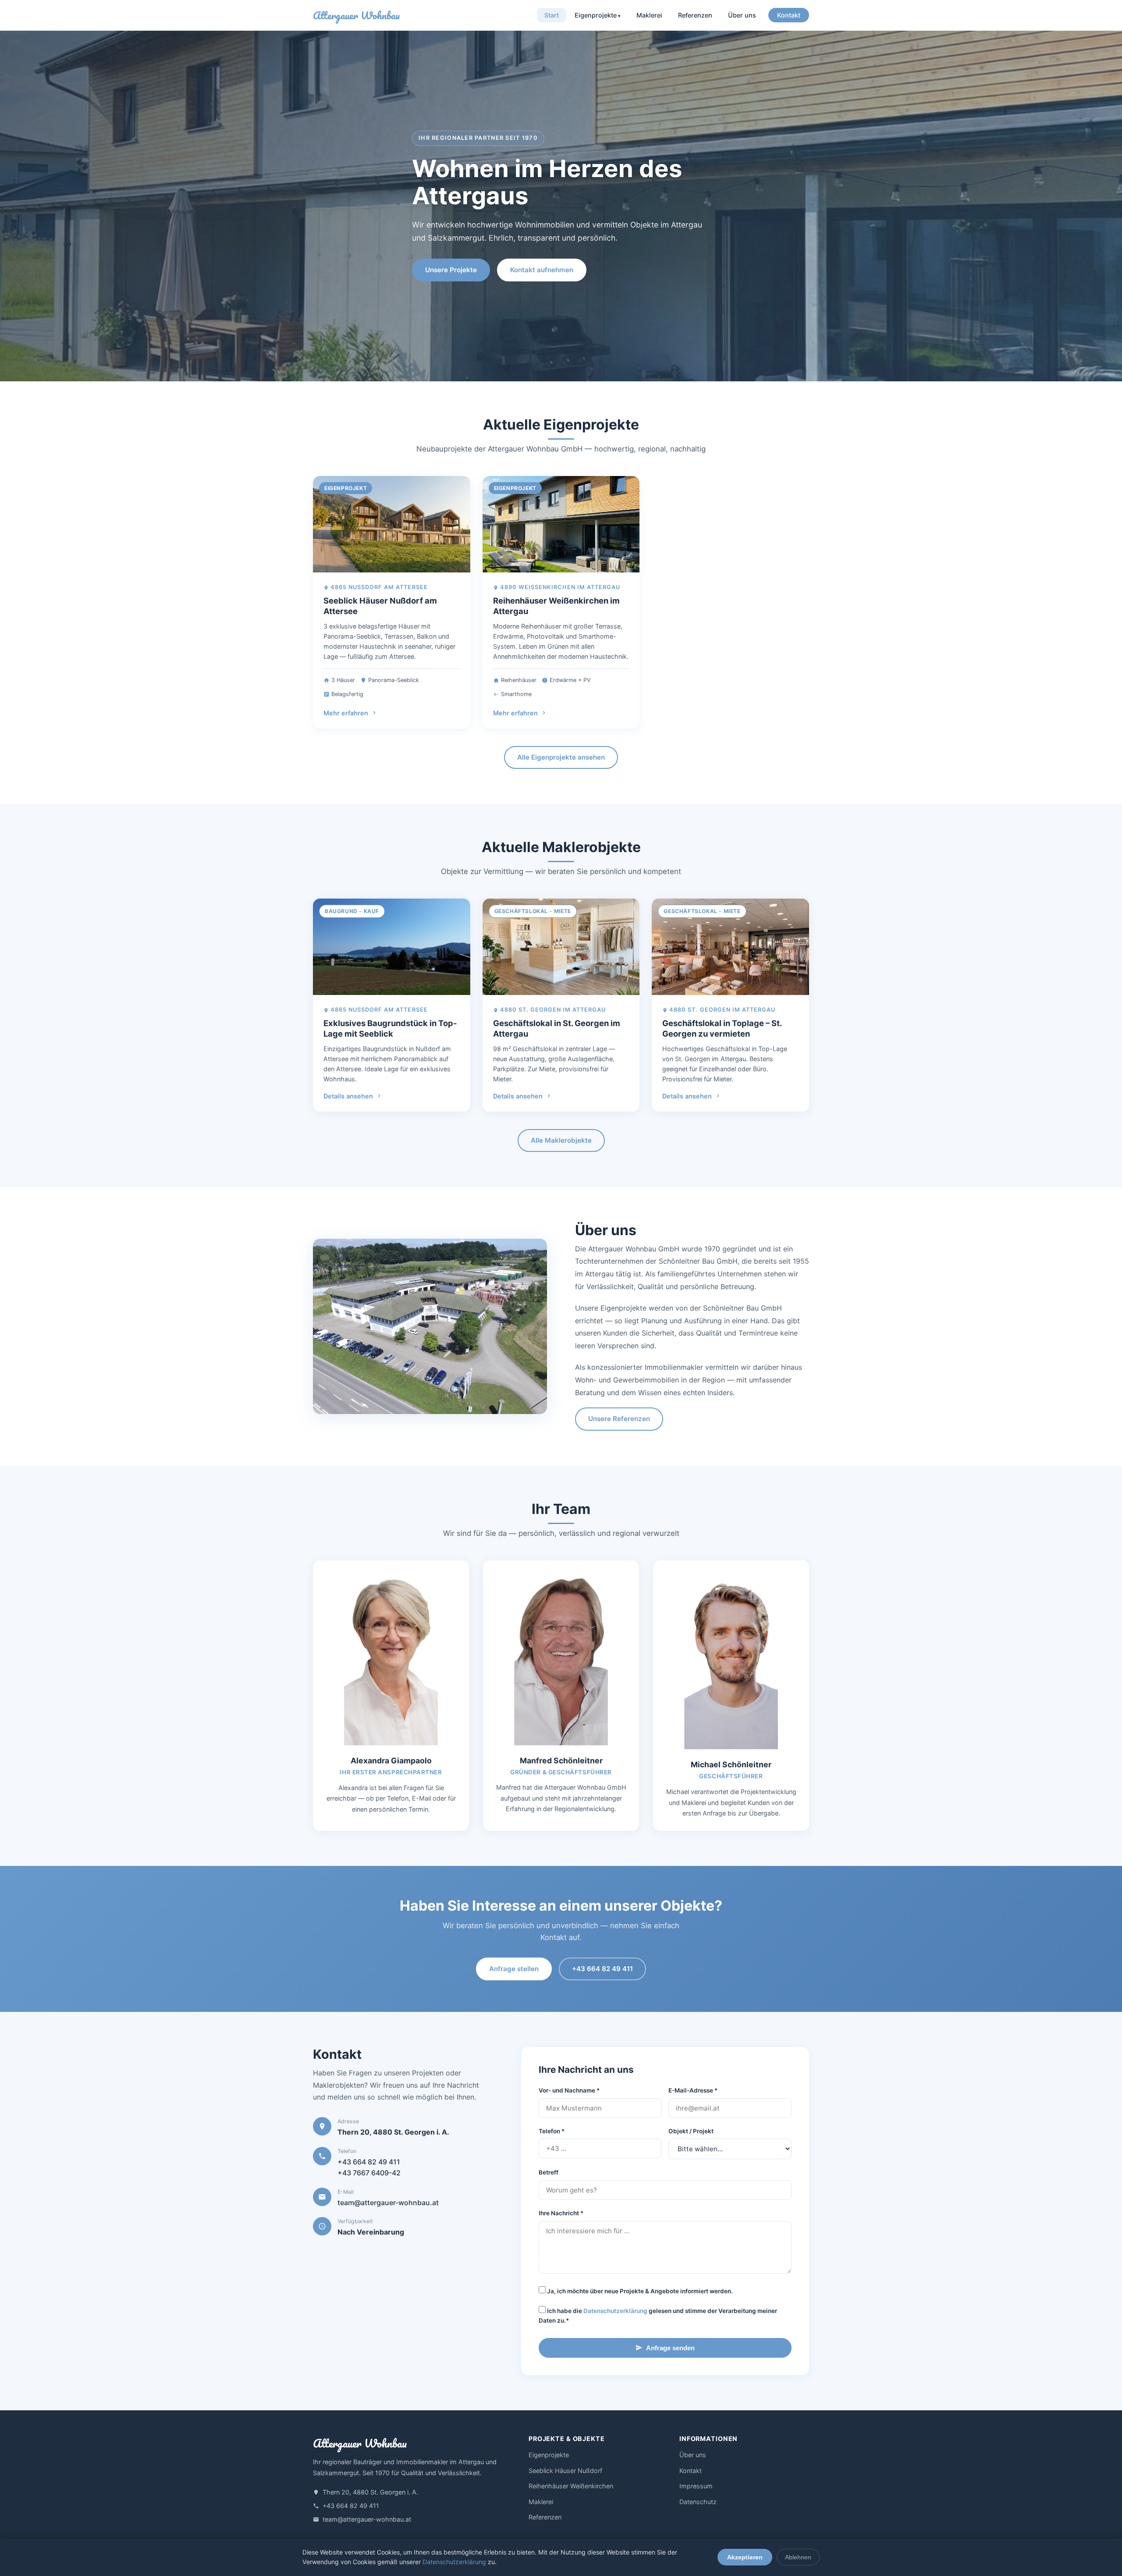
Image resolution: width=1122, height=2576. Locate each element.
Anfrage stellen (514, 1969)
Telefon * (552, 2131)
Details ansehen (348, 1096)
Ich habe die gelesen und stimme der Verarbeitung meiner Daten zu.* (658, 2316)
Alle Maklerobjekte (561, 1140)
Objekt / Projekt (691, 2131)
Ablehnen (798, 2557)
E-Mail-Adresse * (693, 2090)
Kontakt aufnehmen (542, 270)
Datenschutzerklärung (615, 2311)
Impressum (696, 2486)
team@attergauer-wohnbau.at (388, 2203)
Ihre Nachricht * (561, 2213)
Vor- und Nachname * (569, 2090)
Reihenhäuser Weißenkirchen (571, 2486)
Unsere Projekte (451, 270)
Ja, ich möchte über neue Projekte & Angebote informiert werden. (639, 2291)
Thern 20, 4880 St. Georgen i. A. (370, 2492)
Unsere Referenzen (619, 1419)
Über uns (742, 15)
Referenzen (695, 15)
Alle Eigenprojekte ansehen (561, 757)
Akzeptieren (745, 2557)
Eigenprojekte (596, 15)
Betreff (549, 2172)
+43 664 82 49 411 (602, 1969)
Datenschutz (698, 2502)
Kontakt (789, 15)
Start (552, 15)
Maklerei (649, 15)
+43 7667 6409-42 (369, 2173)
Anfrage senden (670, 2348)
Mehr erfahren (346, 713)
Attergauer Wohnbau (356, 16)
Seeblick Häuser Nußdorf (565, 2471)
